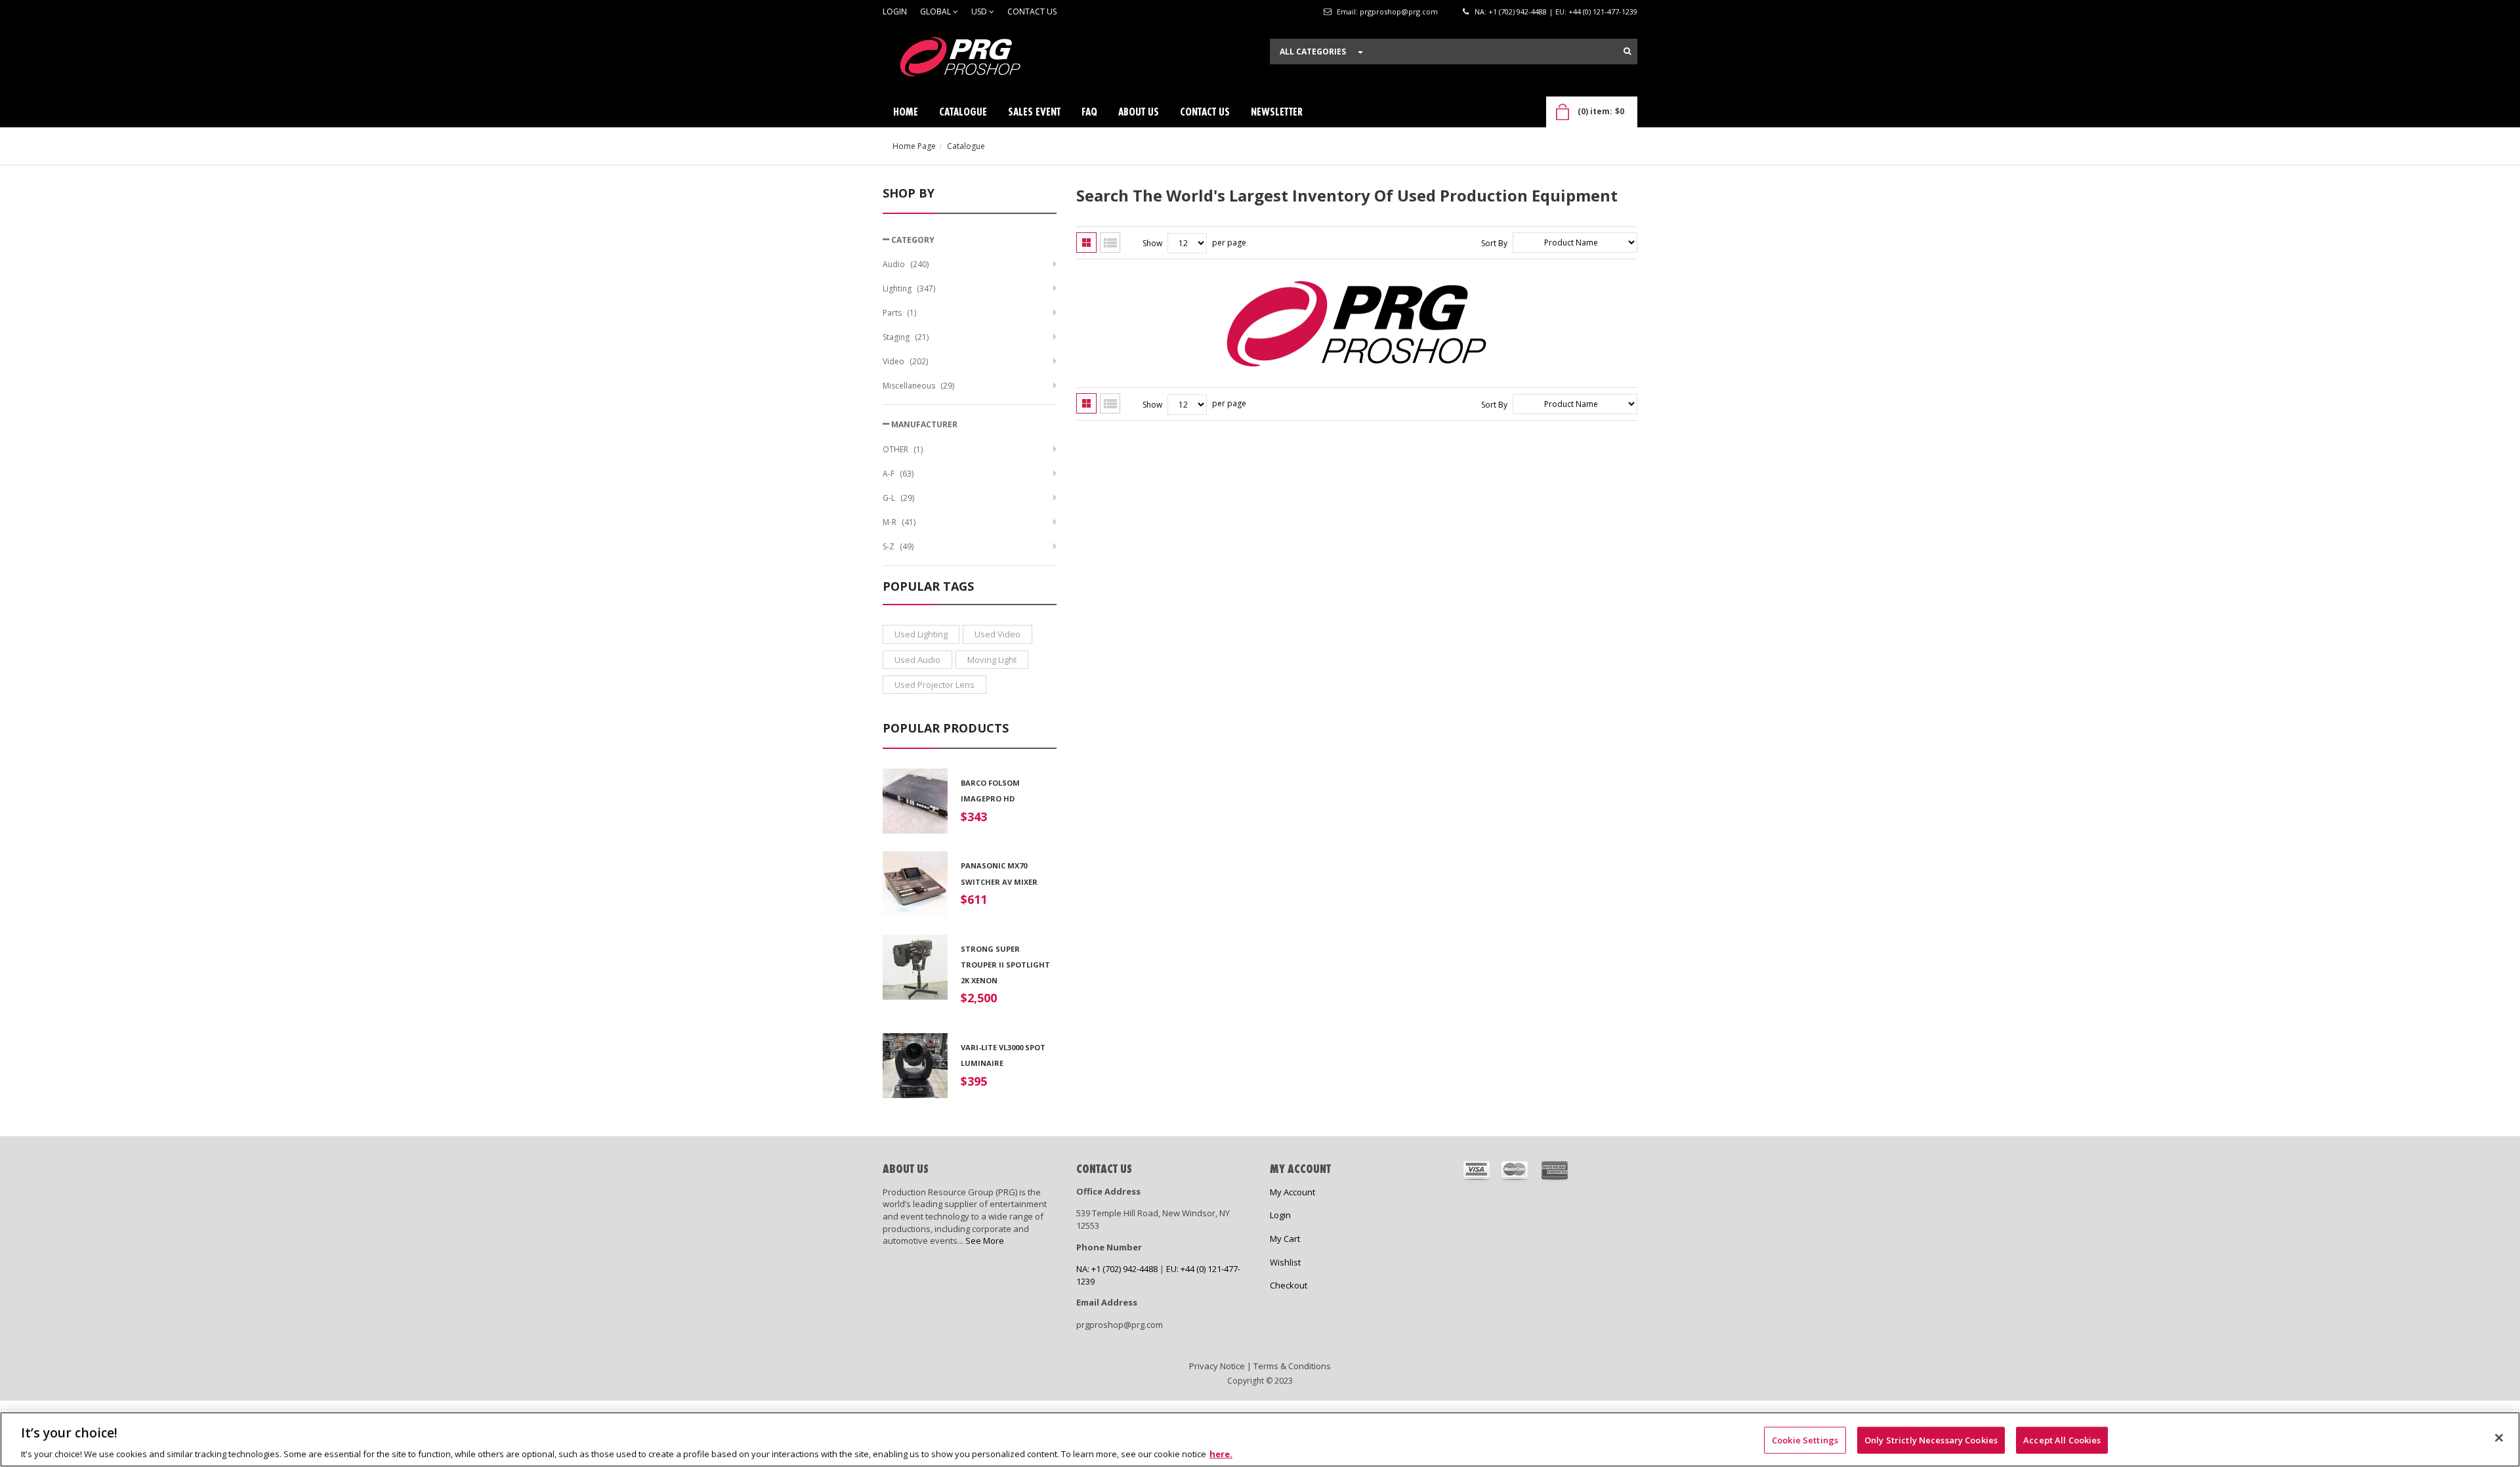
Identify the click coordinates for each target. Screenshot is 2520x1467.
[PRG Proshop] (981, 60)
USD (980, 11)
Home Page (914, 146)
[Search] (1627, 51)
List (1110, 243)
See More (985, 1241)
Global (936, 11)
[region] (1260, 1439)
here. (1221, 1453)
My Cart (1285, 1239)
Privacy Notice (1217, 1366)
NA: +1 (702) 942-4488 (1511, 11)
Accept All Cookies (2062, 1439)
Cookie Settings (1805, 1439)
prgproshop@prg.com (1399, 11)
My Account (1292, 1192)
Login (895, 11)
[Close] (2499, 1437)
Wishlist (1285, 1262)
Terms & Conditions (1292, 1366)
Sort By (1494, 243)
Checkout (1289, 1285)
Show (1152, 243)
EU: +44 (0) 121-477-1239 (1596, 11)
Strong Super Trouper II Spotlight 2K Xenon (1005, 965)
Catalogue (966, 146)
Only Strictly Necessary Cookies (1931, 1439)
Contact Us (1032, 11)
